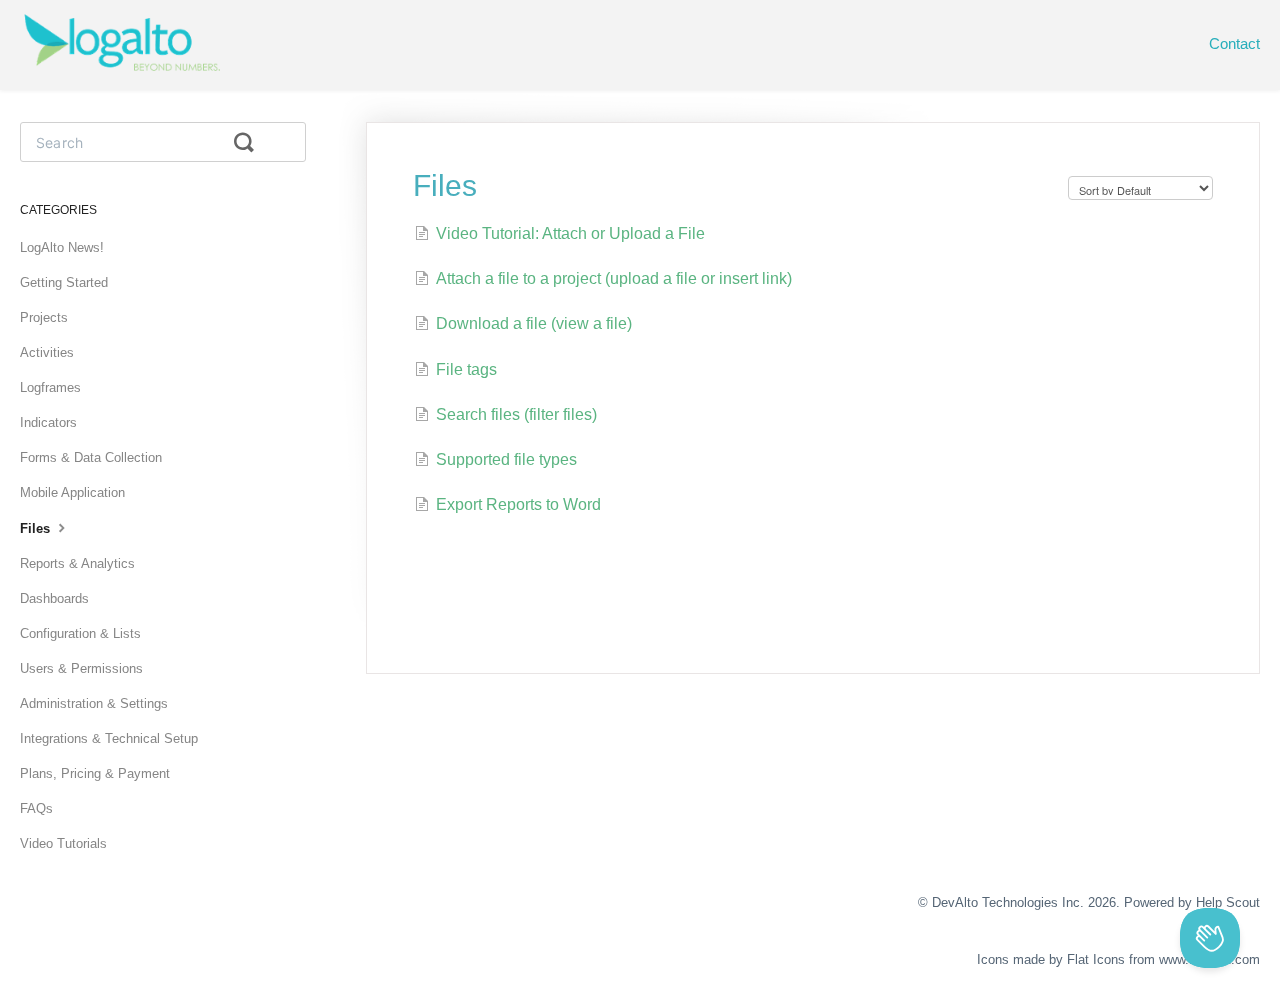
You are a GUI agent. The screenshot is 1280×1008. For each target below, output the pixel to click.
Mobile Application (72, 492)
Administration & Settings (94, 703)
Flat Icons (1096, 959)
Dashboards (54, 598)
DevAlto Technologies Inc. (1008, 902)
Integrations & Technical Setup (109, 738)
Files (37, 528)
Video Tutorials (63, 843)
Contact (1234, 43)
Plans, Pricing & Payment (95, 773)
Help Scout (1228, 902)
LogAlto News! (62, 247)
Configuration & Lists (80, 633)
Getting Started (64, 282)
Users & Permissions (81, 668)
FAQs (36, 808)
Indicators (48, 422)
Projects (44, 317)
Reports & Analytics (77, 563)
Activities (47, 352)
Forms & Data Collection (91, 457)
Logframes (50, 387)
